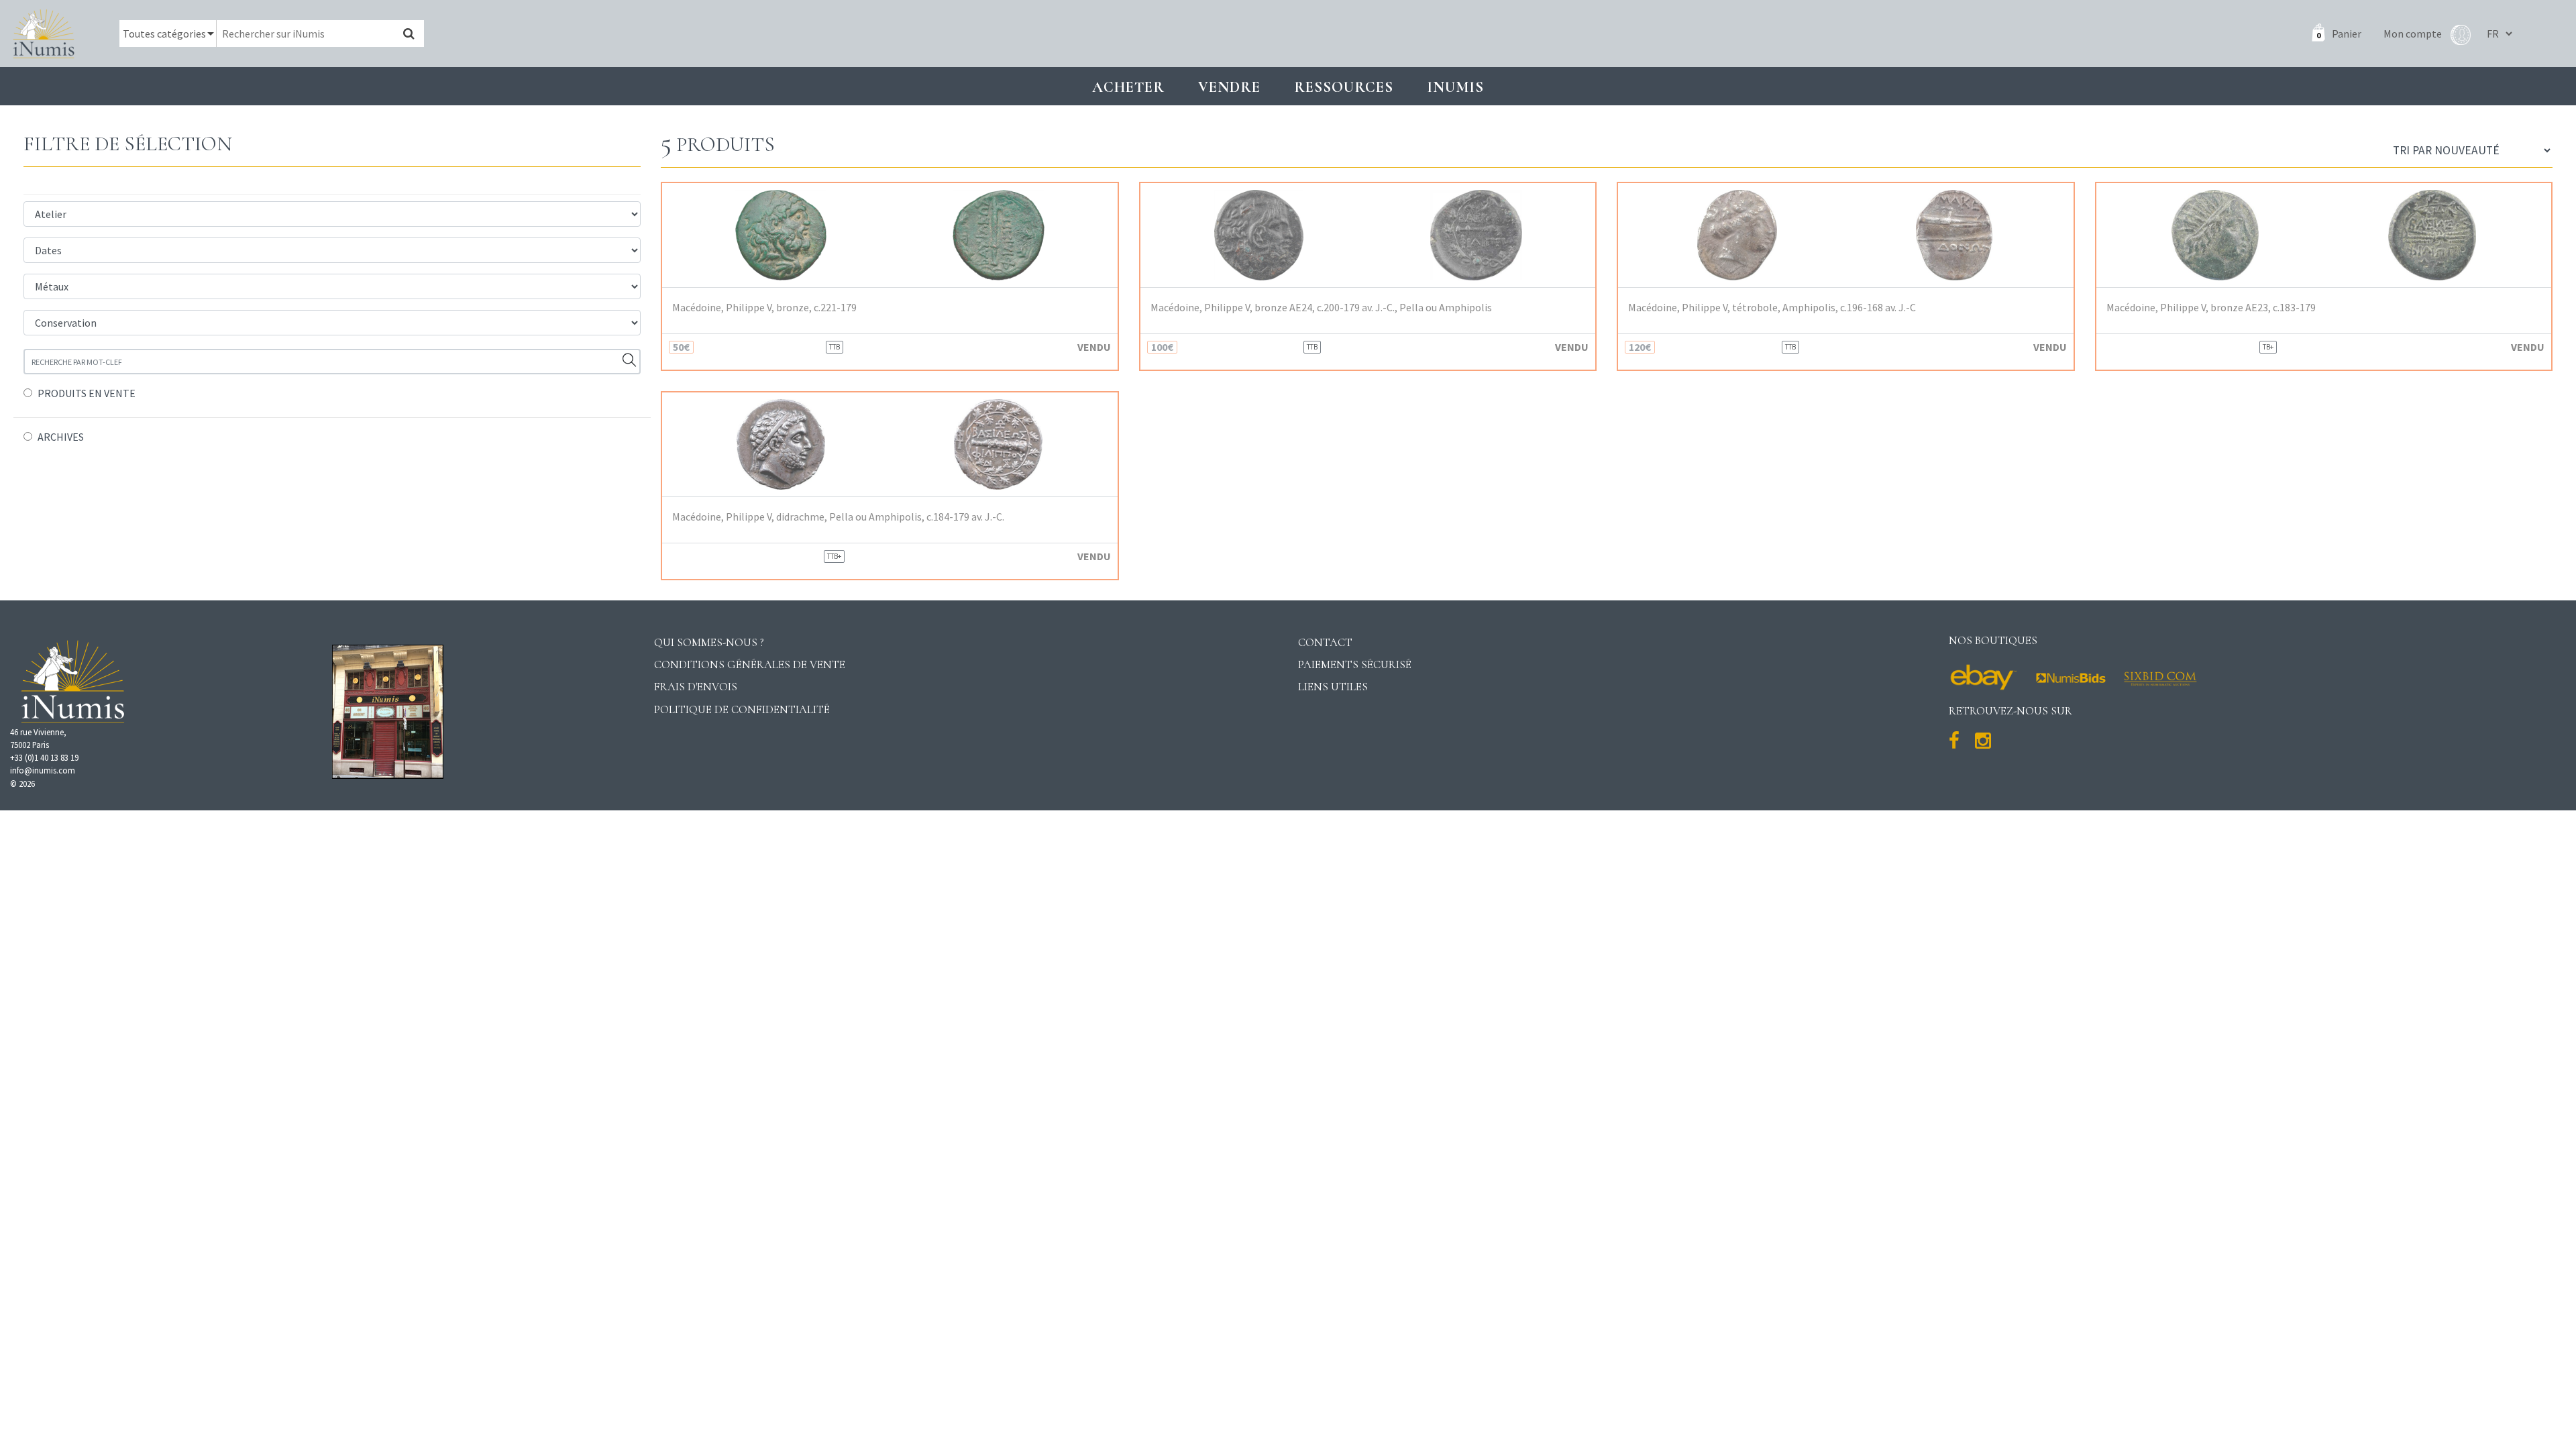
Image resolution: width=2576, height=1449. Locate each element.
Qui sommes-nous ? (709, 642)
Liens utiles (1333, 687)
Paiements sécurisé (1355, 664)
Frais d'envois (696, 687)
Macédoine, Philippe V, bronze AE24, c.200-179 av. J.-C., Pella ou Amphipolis (1321, 308)
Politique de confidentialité (742, 709)
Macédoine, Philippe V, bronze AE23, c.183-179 (2211, 308)
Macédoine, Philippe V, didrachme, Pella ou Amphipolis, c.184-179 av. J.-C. (838, 517)
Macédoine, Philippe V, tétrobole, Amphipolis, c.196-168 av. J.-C (1772, 308)
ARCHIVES (61, 437)
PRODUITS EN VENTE (87, 393)
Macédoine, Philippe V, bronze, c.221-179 (764, 308)
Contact (1325, 642)
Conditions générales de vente (750, 664)
